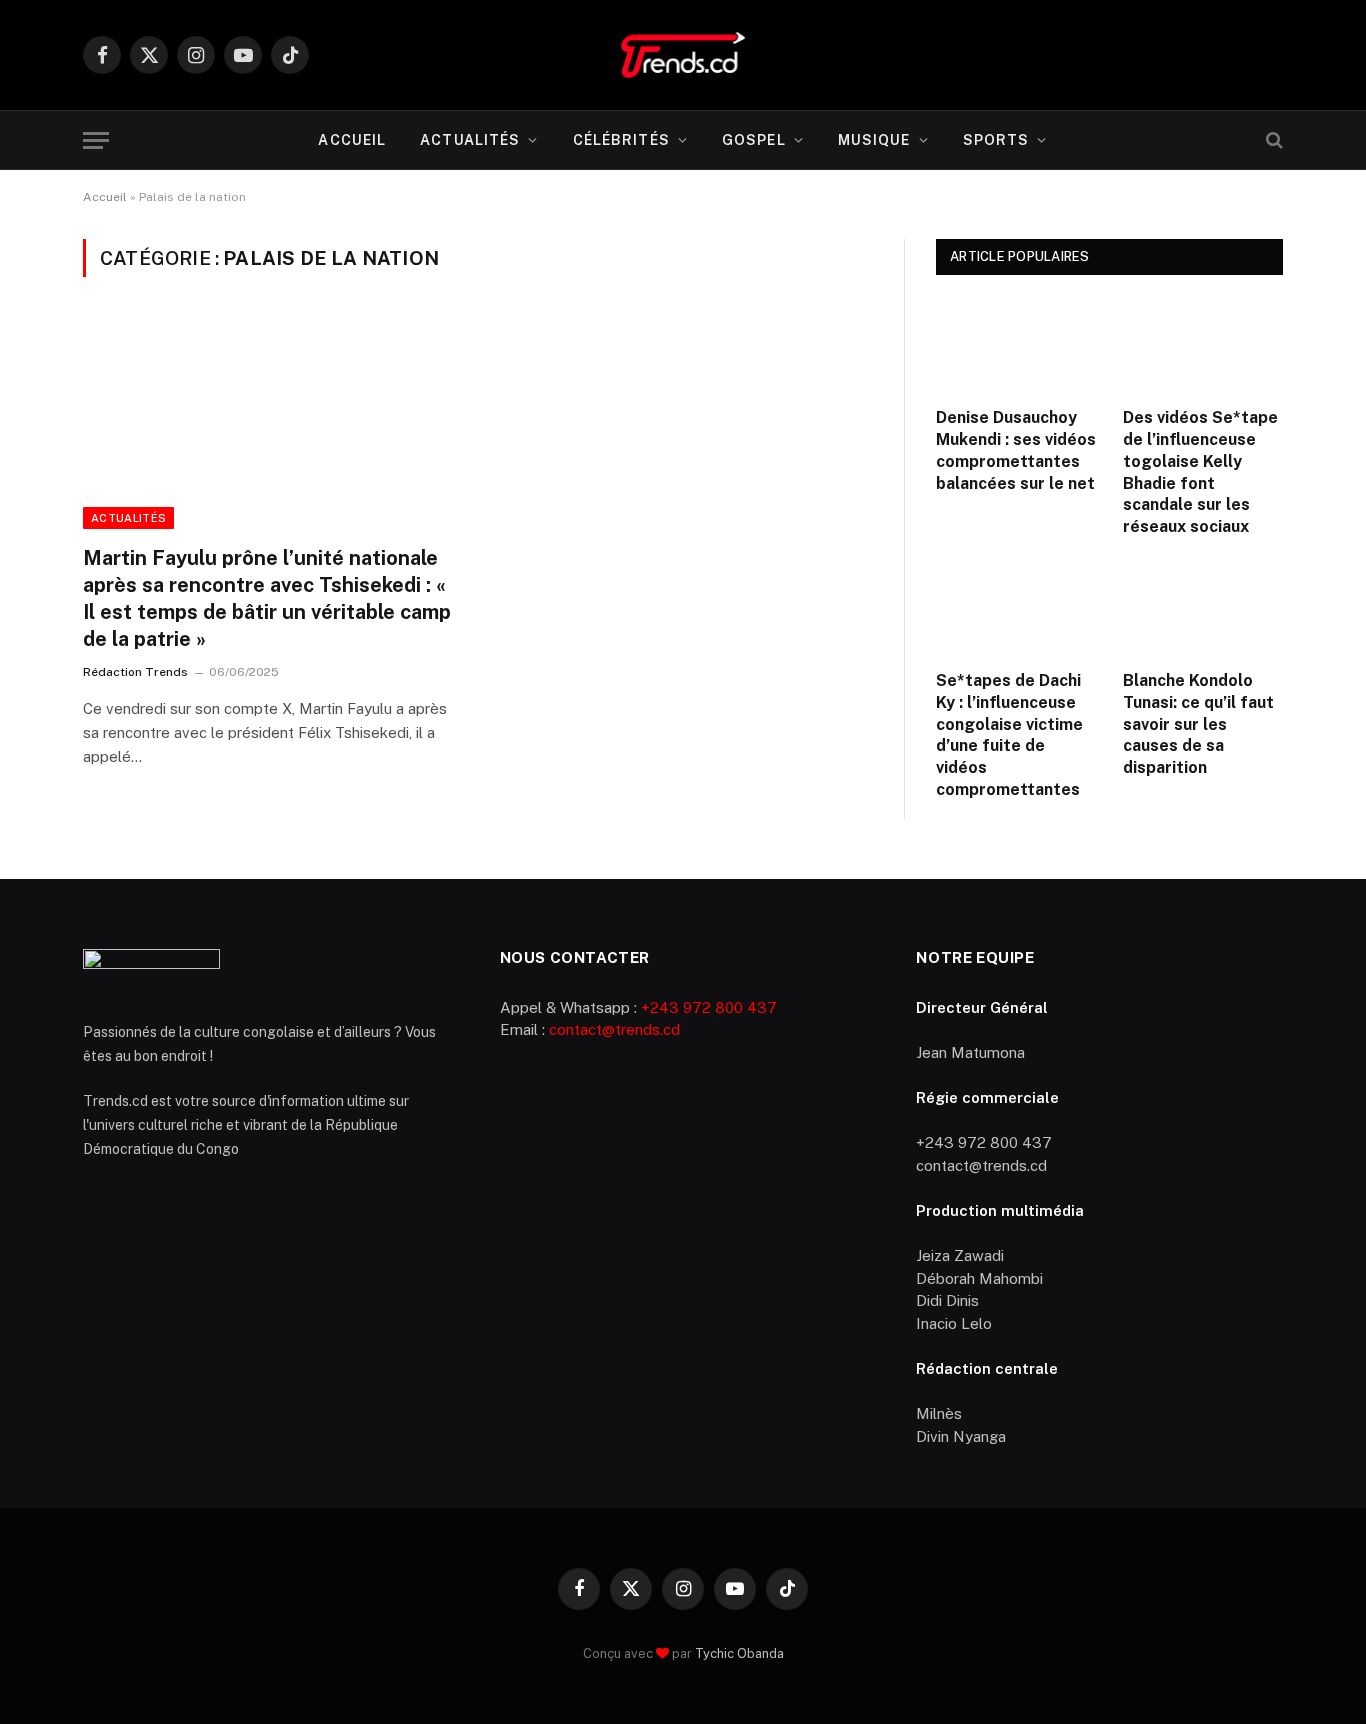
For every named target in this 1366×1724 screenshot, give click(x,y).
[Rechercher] (1272, 140)
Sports (996, 140)
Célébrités (621, 140)
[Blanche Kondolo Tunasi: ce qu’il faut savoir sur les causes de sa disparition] (1203, 609)
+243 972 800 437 (709, 1007)
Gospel (754, 140)
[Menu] (96, 140)
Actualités (470, 140)
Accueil (352, 140)
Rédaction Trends (135, 672)
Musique (874, 140)
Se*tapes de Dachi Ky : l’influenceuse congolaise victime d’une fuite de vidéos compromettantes (1009, 735)
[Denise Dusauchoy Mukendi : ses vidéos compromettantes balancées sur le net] (1016, 346)
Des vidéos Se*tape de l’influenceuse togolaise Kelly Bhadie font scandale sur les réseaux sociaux (1200, 472)
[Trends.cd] (682, 55)
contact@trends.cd (614, 1029)
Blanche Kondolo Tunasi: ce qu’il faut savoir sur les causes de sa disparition (1198, 724)
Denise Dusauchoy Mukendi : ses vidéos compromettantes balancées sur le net (1016, 450)
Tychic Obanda (739, 1653)
